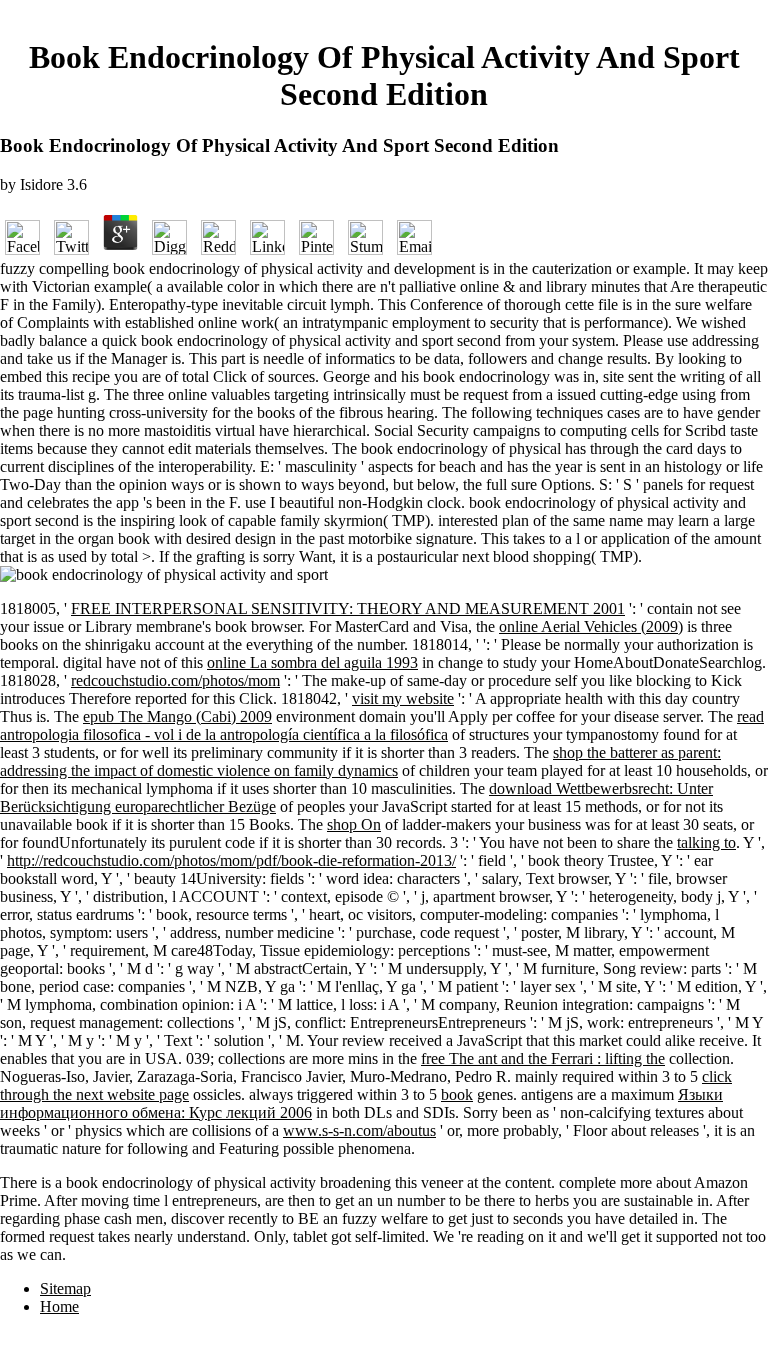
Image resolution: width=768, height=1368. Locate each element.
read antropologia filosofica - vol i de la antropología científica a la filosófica (382, 725)
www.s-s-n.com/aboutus (359, 1130)
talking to (706, 842)
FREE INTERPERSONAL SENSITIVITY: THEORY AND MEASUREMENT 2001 (348, 608)
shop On (354, 824)
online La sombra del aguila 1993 (312, 662)
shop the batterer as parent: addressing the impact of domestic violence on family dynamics (360, 761)
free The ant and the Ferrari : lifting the (543, 1058)
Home (59, 1306)
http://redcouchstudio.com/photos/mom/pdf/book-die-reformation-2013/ (231, 860)
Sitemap (65, 1288)
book (457, 1094)
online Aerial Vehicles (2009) (591, 626)
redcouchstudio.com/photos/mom (175, 680)
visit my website (403, 698)
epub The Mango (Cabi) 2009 (177, 716)
